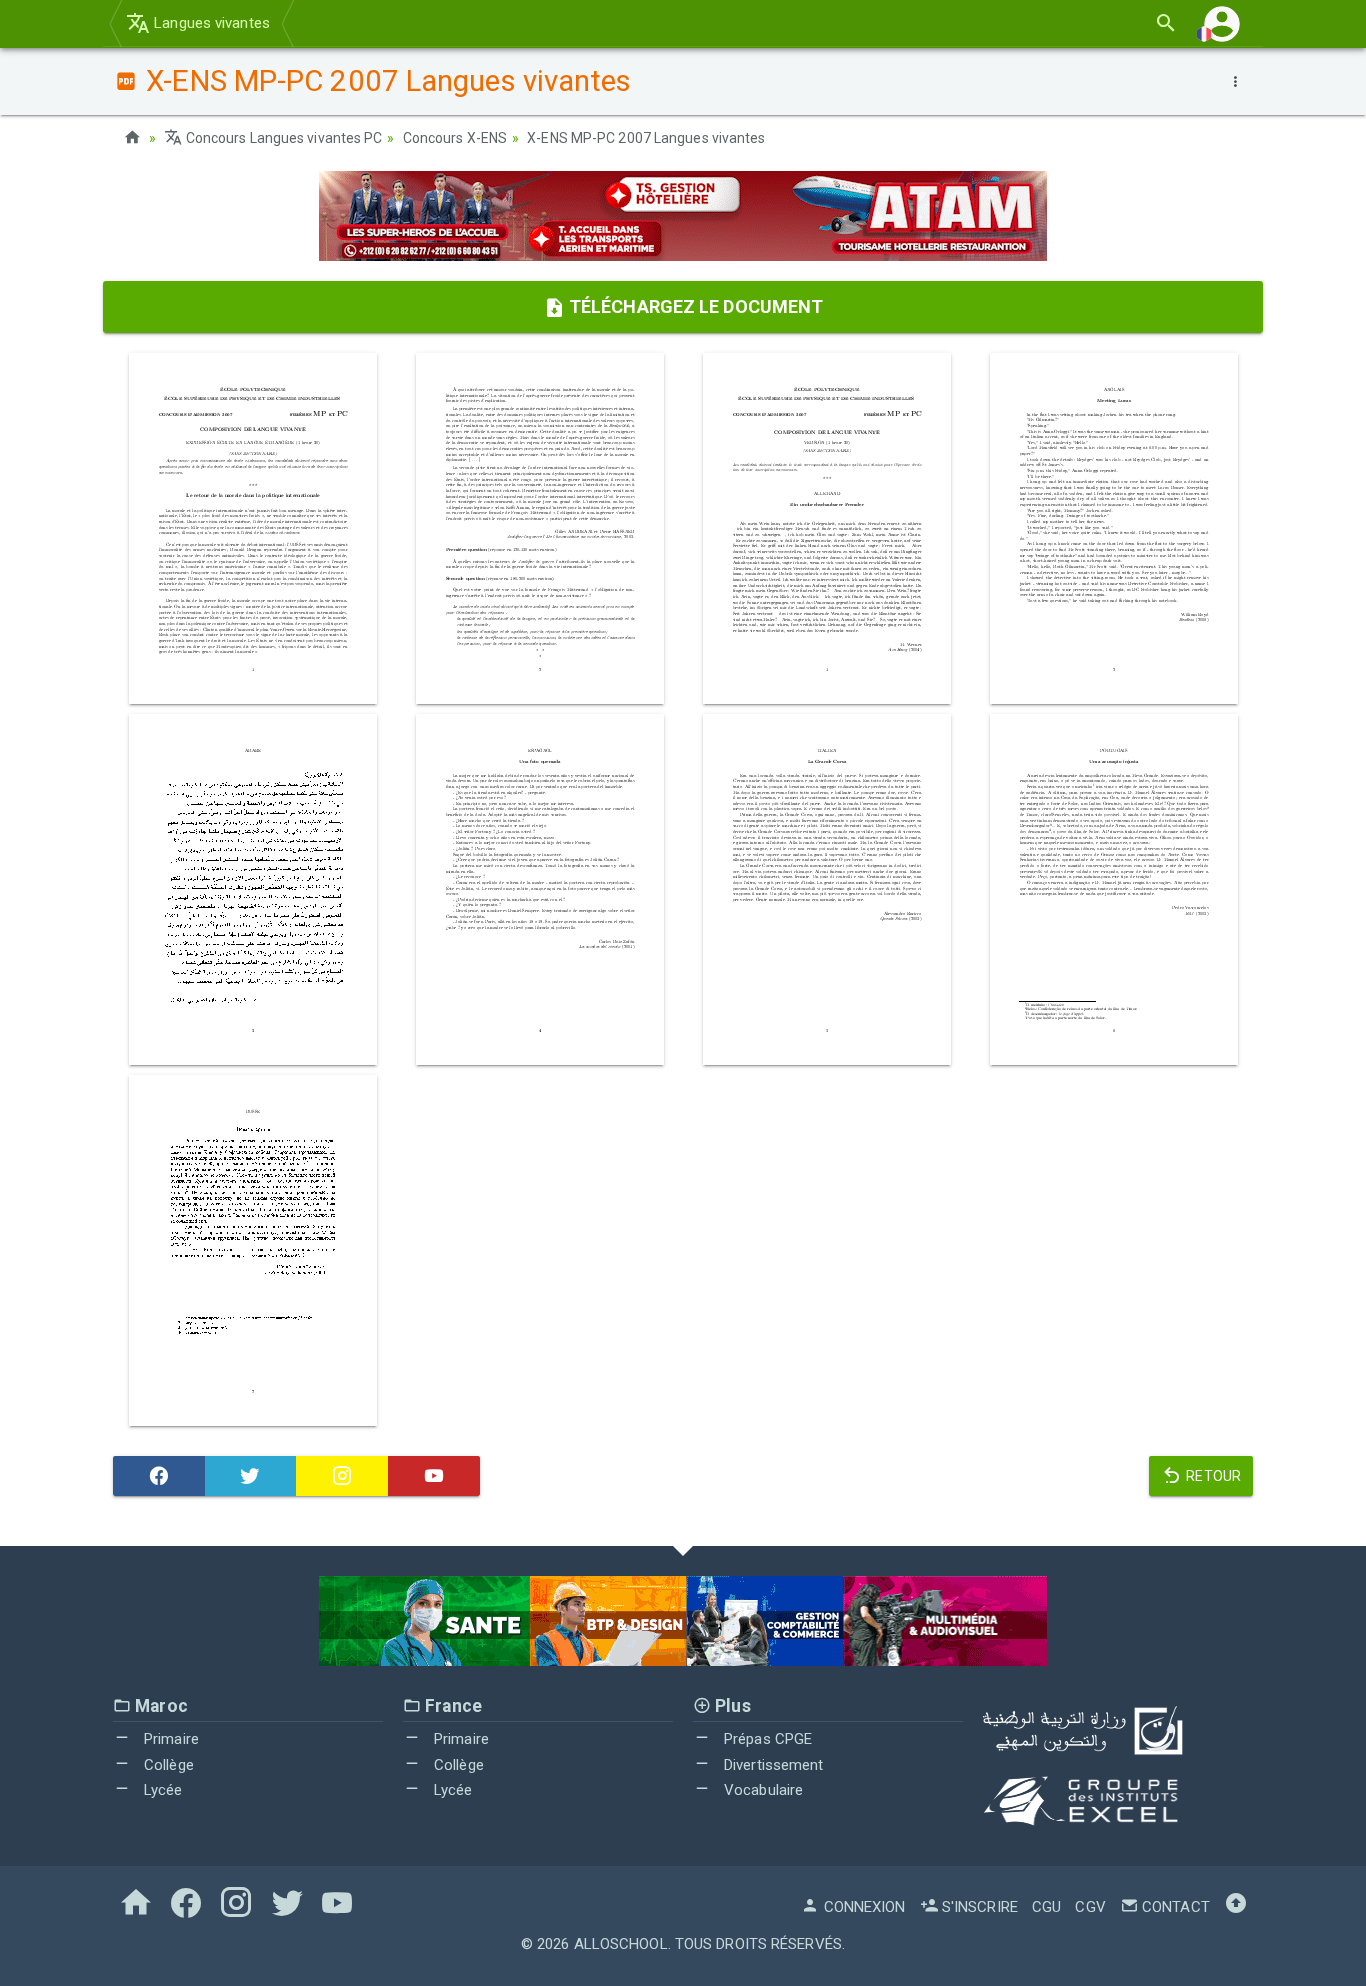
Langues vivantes (210, 23)
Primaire (169, 1739)
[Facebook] (159, 1476)
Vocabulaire (761, 1790)
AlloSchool (621, 1944)
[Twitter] (251, 1476)
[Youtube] (434, 1476)
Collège (167, 1765)
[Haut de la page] (1236, 1907)
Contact (1174, 1907)
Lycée (161, 1790)
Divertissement (772, 1765)
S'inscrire (978, 1907)
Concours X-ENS (455, 138)
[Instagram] (342, 1476)
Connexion (862, 1907)
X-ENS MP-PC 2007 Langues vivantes (646, 138)
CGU (1046, 1907)
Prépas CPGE (766, 1739)
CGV (1090, 1907)
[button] (1222, 23)
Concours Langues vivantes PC (282, 138)
